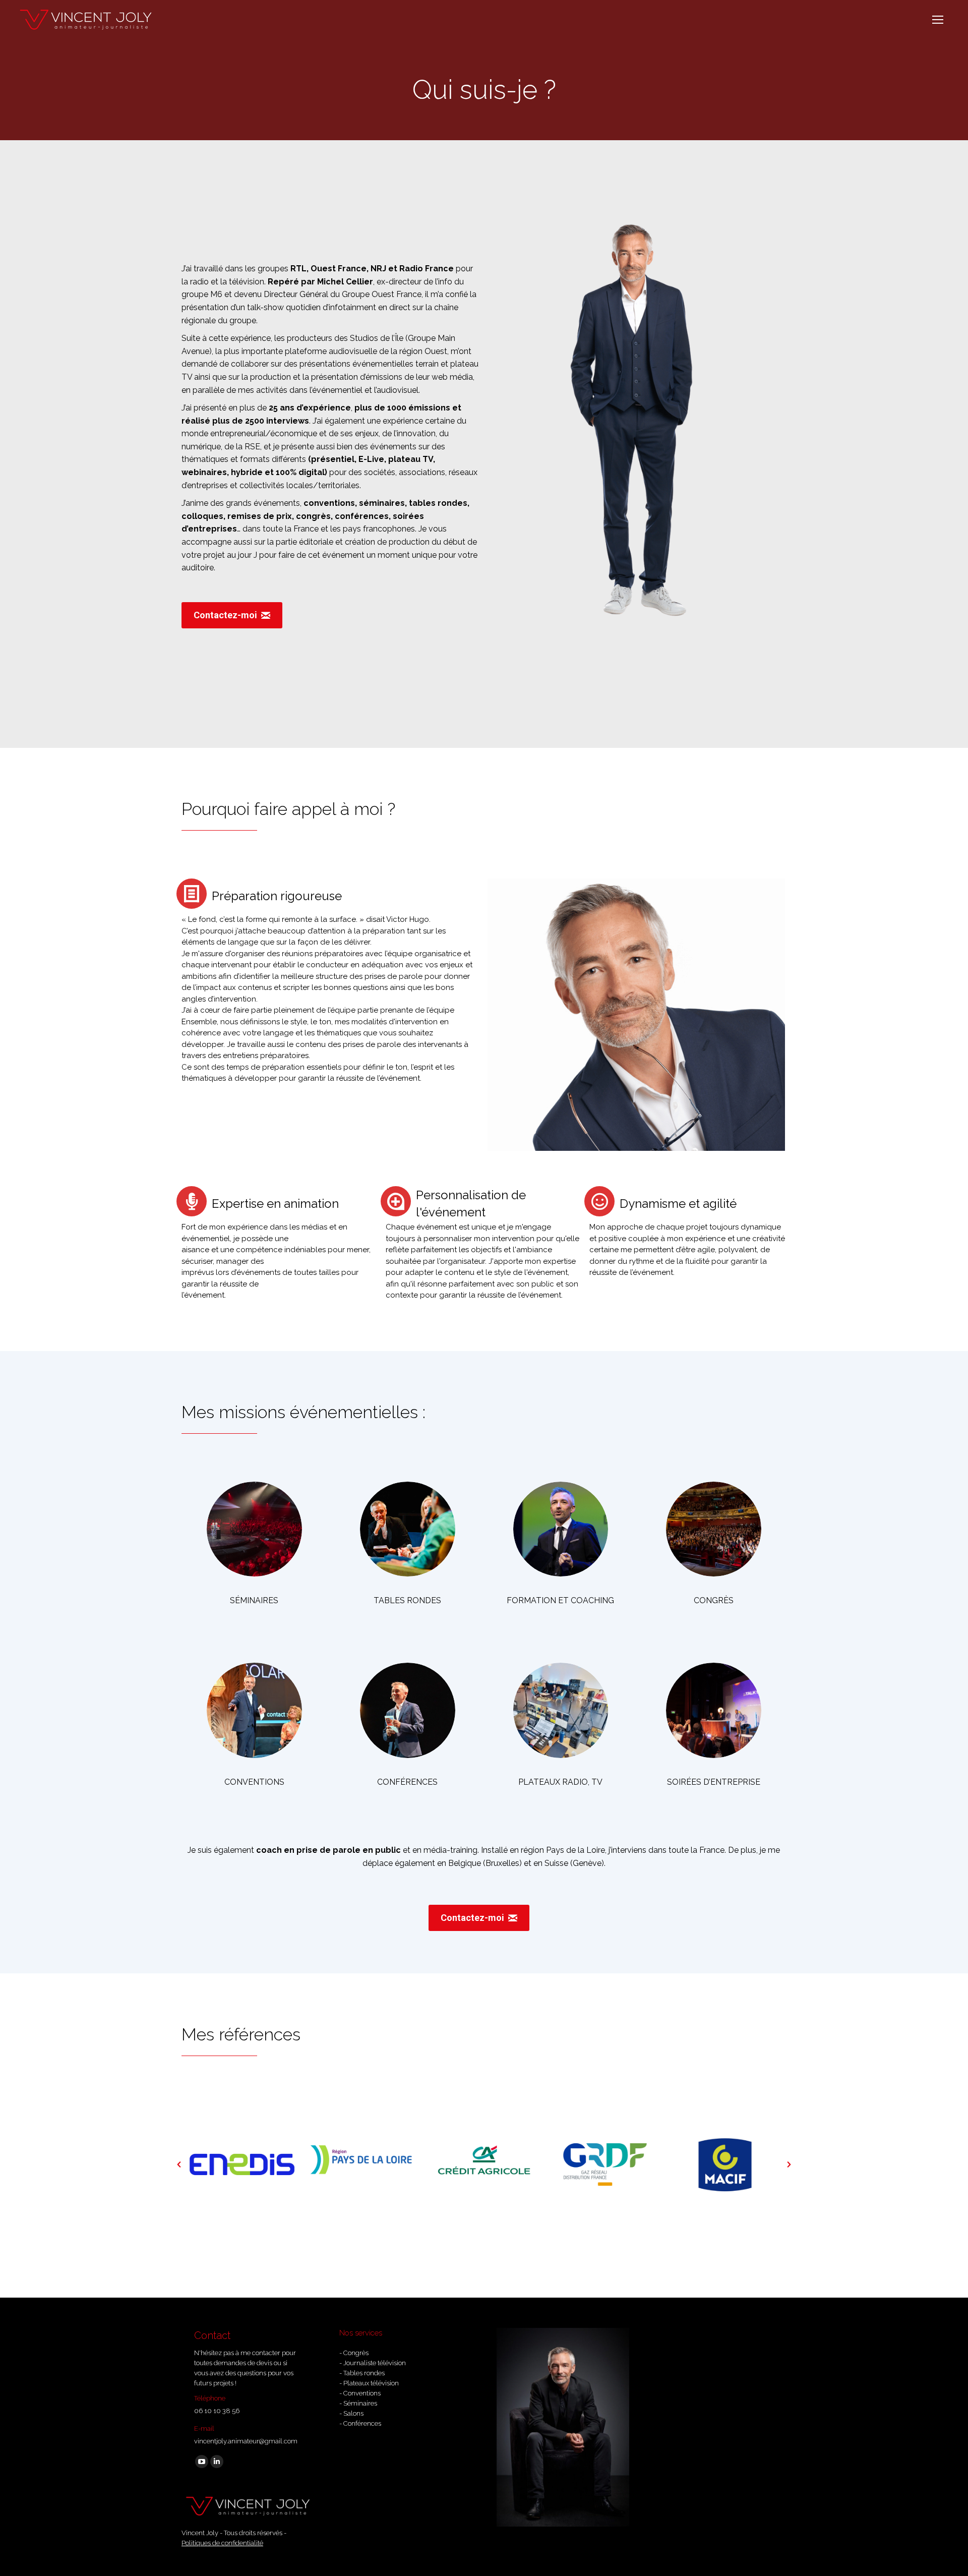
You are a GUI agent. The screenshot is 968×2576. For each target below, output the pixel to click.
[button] (179, 2164)
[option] (242, 2164)
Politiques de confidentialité (222, 2543)
